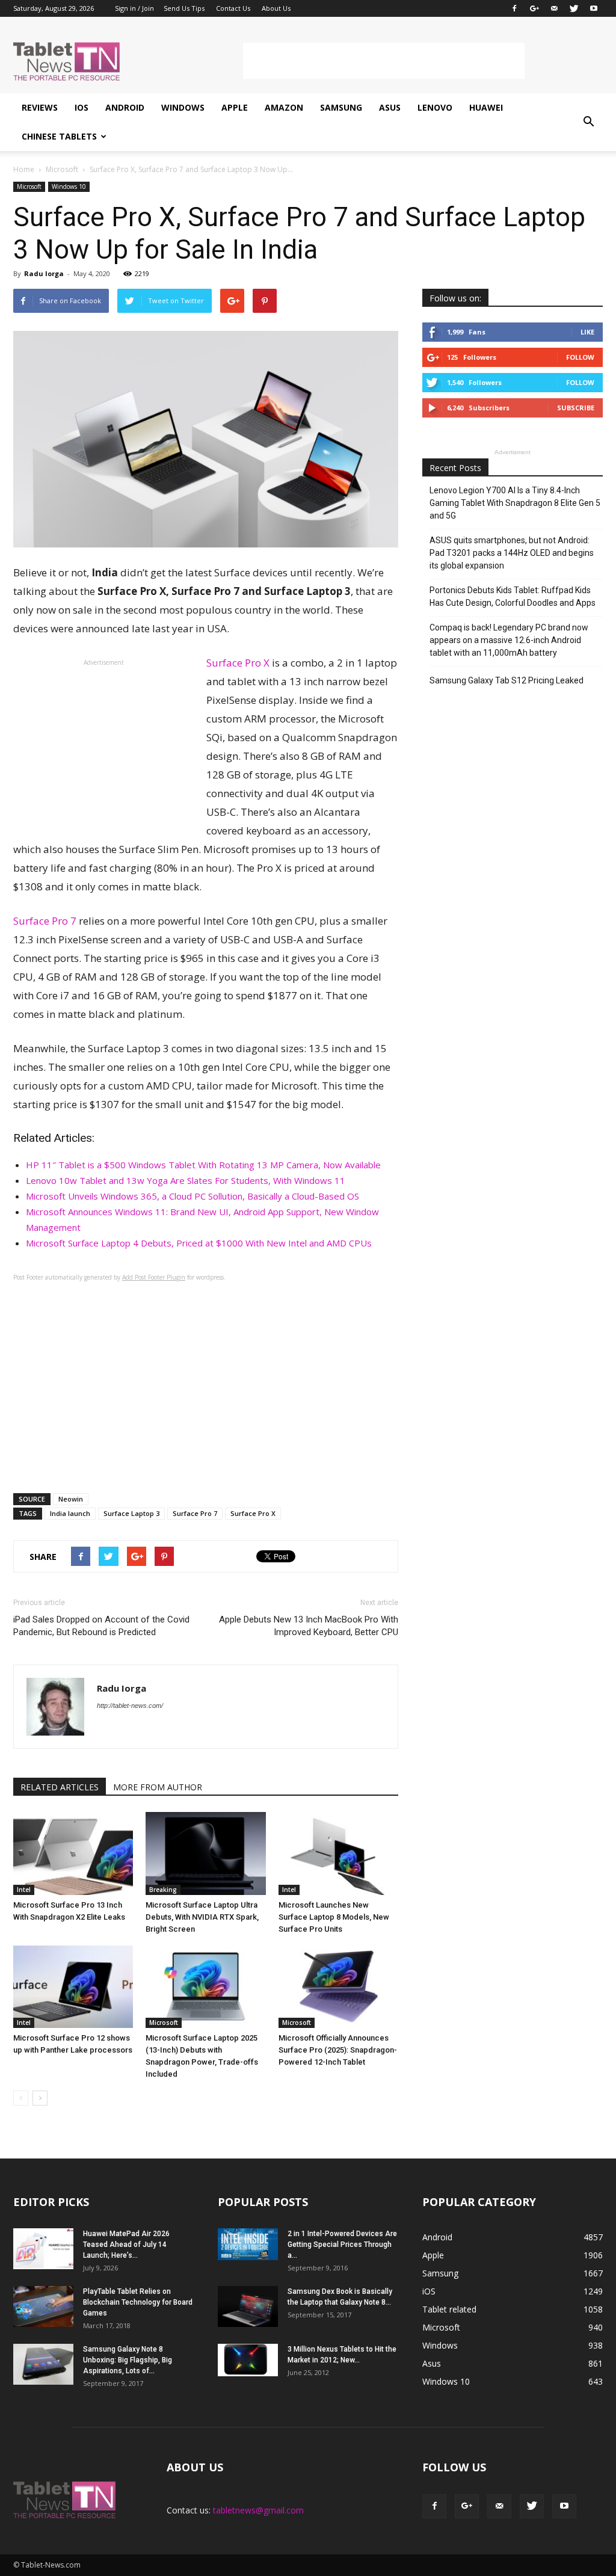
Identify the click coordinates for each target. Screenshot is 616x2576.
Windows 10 (69, 186)
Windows (183, 107)
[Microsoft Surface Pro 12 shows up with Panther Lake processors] (73, 1987)
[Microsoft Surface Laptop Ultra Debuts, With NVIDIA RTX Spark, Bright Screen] (205, 1853)
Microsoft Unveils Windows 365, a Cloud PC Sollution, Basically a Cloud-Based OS (192, 1196)
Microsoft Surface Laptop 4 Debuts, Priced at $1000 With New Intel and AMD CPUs (199, 1243)
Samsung (341, 107)
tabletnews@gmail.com (258, 2510)
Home (24, 169)
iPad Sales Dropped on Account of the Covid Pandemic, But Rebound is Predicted (101, 1626)
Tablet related (449, 2309)
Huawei (486, 107)
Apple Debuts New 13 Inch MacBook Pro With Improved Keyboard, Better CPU (309, 1626)
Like (587, 332)
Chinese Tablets (59, 136)
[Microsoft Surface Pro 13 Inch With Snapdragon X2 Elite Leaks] (73, 1853)
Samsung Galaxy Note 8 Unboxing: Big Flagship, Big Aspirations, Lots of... (128, 2360)
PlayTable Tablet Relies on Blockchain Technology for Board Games (138, 2302)
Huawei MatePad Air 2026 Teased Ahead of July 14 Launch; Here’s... (126, 2245)
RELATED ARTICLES (60, 1787)
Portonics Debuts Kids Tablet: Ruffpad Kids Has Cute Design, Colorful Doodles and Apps (513, 596)
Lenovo (435, 107)
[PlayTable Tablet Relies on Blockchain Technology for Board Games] (43, 2307)
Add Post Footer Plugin (154, 1277)
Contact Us (233, 8)
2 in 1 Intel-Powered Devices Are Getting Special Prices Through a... (342, 2245)
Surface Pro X (238, 663)
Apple (235, 107)
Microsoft (29, 186)
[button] (588, 122)
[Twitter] (574, 8)
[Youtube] (594, 8)
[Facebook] (514, 8)
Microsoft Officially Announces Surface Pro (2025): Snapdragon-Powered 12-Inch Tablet (338, 2050)
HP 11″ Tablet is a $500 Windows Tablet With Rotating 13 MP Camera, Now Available (203, 1165)
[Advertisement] (384, 61)
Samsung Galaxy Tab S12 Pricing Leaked (507, 680)
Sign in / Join (134, 8)
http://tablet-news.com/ (130, 1706)
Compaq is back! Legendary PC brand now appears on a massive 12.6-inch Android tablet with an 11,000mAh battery (509, 640)
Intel (24, 1890)
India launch (70, 1513)
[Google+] (534, 8)
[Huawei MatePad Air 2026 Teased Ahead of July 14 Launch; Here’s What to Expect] (43, 2249)
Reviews (40, 107)
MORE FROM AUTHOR (158, 1787)
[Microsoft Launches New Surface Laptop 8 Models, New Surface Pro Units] (338, 1853)
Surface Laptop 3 (131, 1513)
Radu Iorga (44, 273)
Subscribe (576, 408)
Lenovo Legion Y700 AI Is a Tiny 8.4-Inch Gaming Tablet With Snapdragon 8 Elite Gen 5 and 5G (515, 503)
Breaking (163, 1890)
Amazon (284, 107)
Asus (390, 107)
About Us (276, 8)
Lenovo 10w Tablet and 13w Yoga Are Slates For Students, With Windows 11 (186, 1180)
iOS (82, 107)
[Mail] (554, 8)
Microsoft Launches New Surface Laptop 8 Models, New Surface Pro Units (334, 1917)
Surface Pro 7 (45, 921)
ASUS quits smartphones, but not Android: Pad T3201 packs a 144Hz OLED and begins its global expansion (512, 553)
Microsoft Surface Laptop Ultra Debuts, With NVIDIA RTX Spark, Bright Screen (202, 1917)
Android (125, 107)
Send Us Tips (184, 8)
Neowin (71, 1499)
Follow (580, 357)
